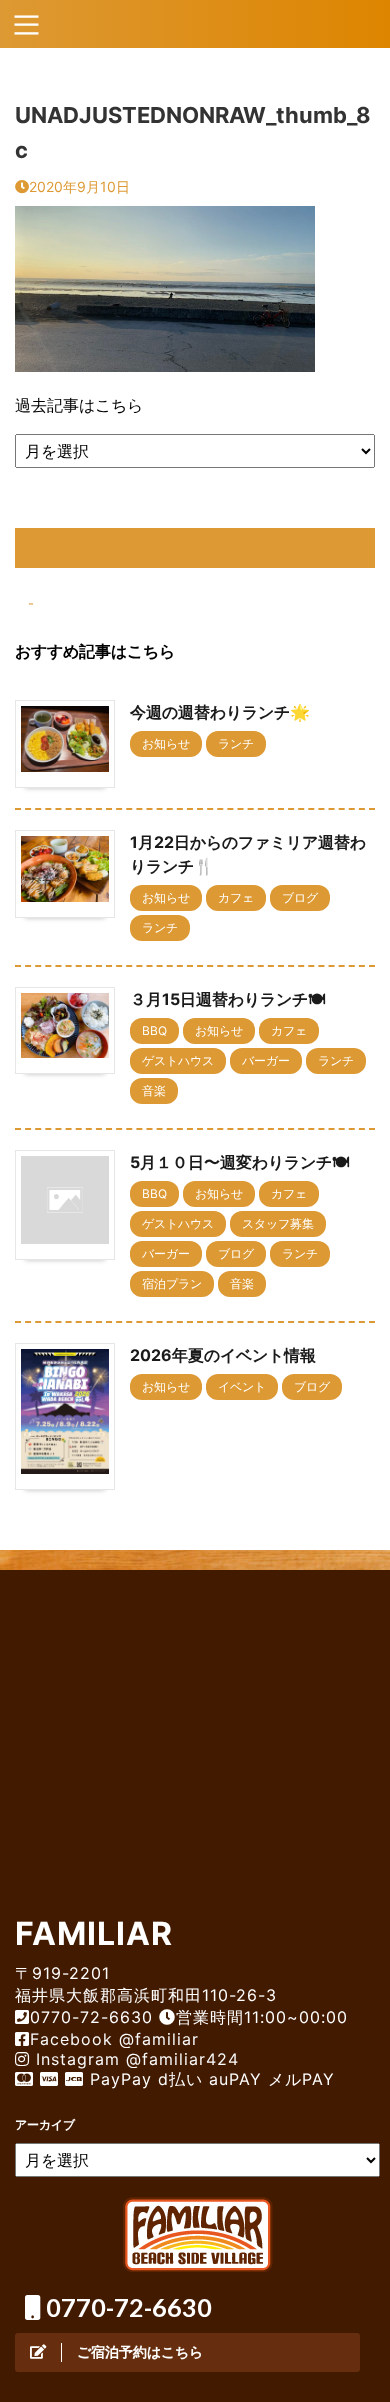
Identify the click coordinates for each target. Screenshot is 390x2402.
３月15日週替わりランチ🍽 (227, 999)
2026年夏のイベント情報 (223, 1355)
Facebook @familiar (114, 2039)
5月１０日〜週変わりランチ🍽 (239, 1162)
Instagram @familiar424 (134, 2059)
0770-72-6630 (126, 2307)
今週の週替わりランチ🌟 (220, 712)
